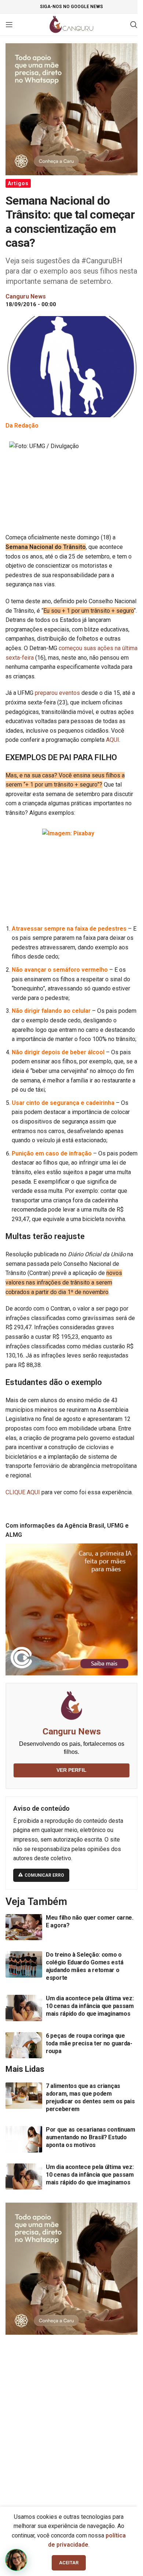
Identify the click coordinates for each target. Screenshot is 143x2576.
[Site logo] (72, 24)
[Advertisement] (71, 2417)
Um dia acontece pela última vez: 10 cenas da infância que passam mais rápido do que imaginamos (90, 2006)
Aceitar (69, 2563)
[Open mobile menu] (9, 25)
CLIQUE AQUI (23, 1492)
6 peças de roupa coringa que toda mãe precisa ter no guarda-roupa (89, 2043)
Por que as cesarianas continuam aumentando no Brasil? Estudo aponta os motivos (91, 2137)
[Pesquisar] (134, 25)
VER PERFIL (71, 1770)
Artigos (18, 183)
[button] (16, 2560)
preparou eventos (57, 693)
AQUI (113, 740)
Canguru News (72, 1732)
